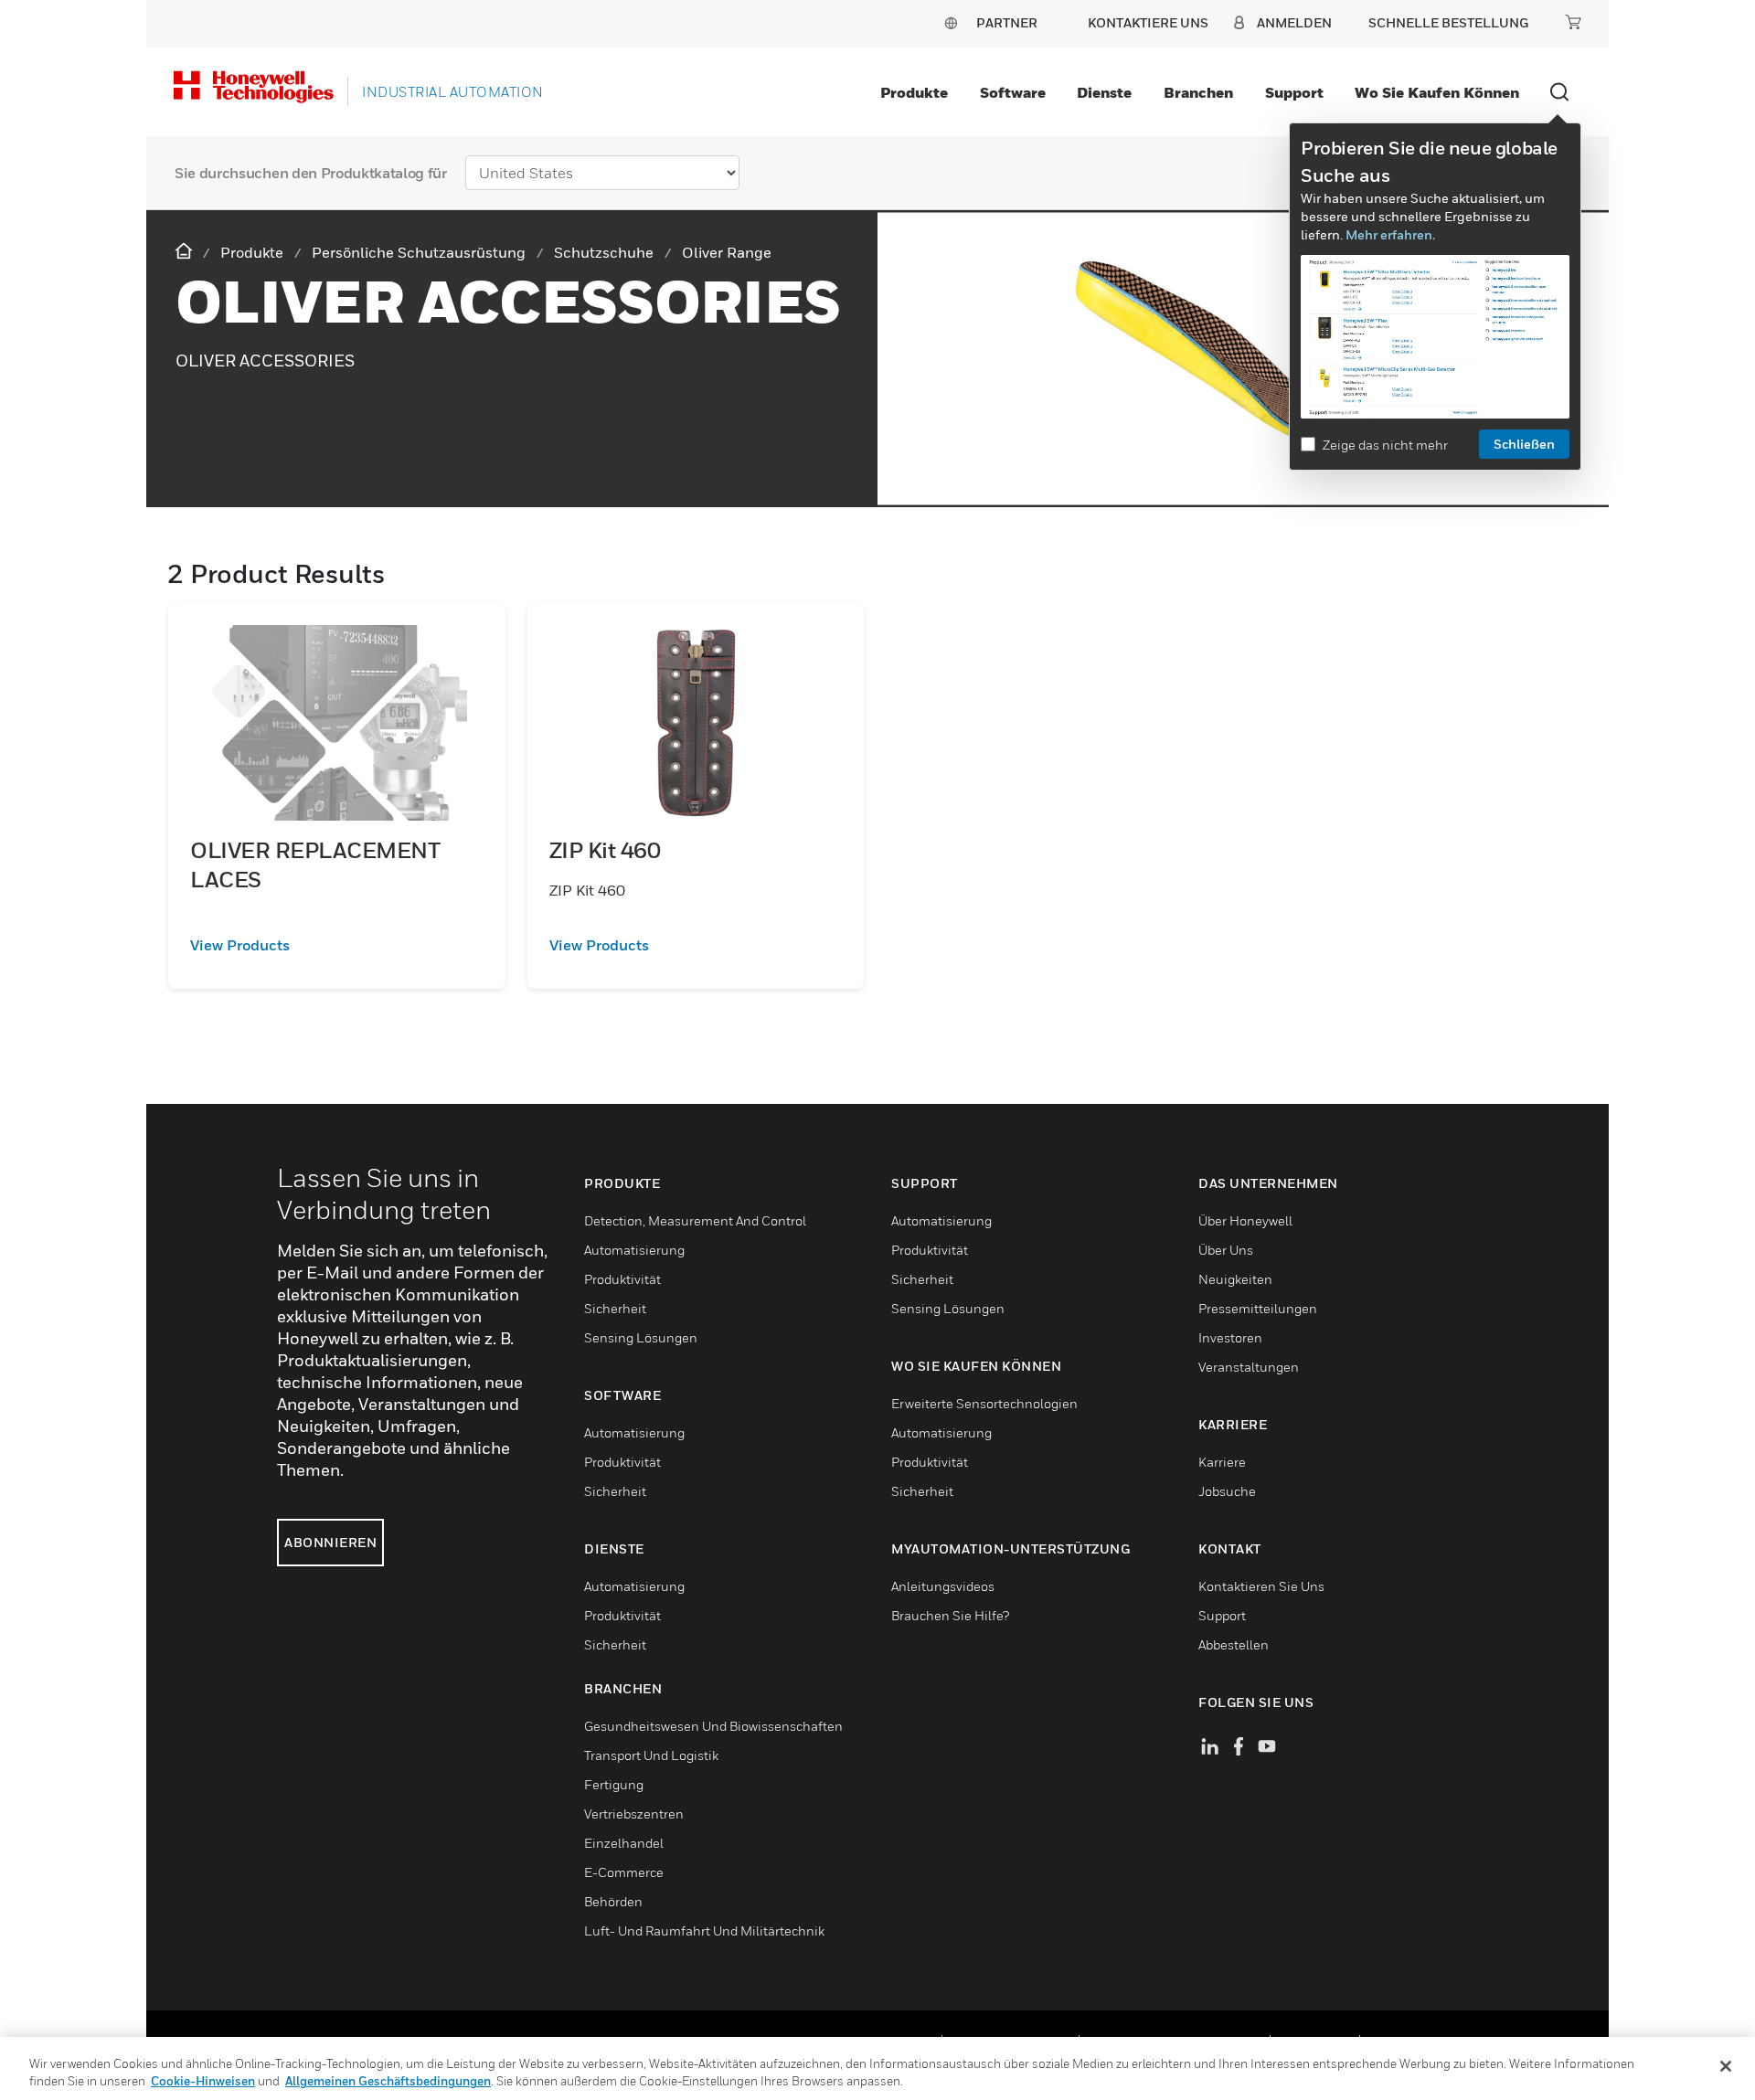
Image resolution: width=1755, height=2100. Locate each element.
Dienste (1104, 92)
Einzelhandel (624, 1843)
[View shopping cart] (1573, 22)
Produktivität (622, 1279)
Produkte (914, 92)
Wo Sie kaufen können (1437, 92)
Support (1294, 92)
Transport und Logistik (651, 1755)
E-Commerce (624, 1872)
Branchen (1198, 92)
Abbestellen (1234, 1644)
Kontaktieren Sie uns (1261, 1586)
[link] (337, 945)
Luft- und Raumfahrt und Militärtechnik (704, 1930)
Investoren (1230, 1337)
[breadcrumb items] (186, 252)
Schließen (1524, 444)
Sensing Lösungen (641, 1337)
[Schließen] (1726, 2066)
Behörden (613, 1901)
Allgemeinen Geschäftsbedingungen (388, 2081)
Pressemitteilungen (1258, 1308)
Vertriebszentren (634, 1814)
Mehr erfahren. (1390, 234)
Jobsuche (1227, 1491)
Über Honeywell (1245, 1220)
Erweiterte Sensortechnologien (984, 1403)
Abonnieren (330, 1542)
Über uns (1226, 1250)
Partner (1007, 22)
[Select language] (951, 22)
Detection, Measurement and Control (695, 1220)
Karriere (1222, 1462)
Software (1013, 92)
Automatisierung (634, 1250)
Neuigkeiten (1235, 1279)
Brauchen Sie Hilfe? (950, 1615)
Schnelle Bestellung (1448, 22)
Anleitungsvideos (943, 1586)
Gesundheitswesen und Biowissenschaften (713, 1726)
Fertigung (614, 1784)
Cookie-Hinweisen (203, 2081)
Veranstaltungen (1249, 1367)
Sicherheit (615, 1308)
